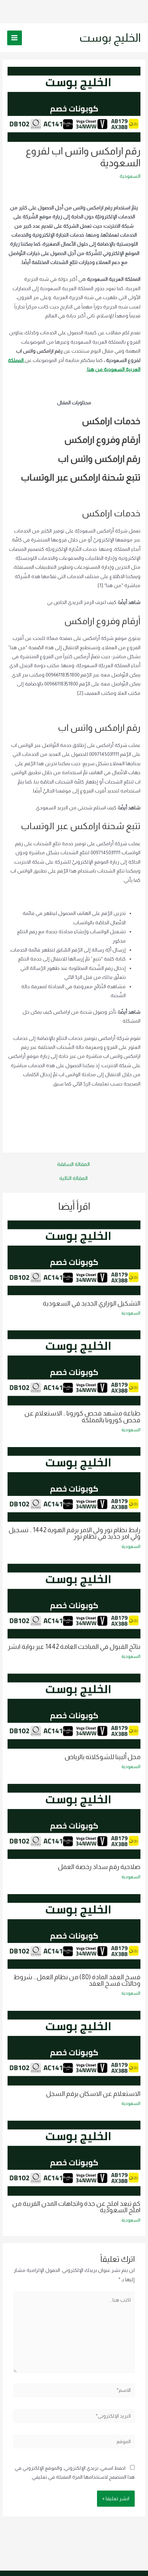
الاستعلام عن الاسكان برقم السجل (93, 2094)
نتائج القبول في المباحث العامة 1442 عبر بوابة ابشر (74, 1647)
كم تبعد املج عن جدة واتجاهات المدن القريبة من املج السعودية (76, 2207)
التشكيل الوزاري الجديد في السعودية (92, 1303)
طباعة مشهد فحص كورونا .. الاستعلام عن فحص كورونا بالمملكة (82, 1416)
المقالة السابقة (73, 1164)
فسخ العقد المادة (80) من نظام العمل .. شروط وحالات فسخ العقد (77, 1980)
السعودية (130, 176)
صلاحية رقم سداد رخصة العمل (99, 1867)
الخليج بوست (110, 38)
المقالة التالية (73, 1178)
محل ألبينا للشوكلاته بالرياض (103, 1757)
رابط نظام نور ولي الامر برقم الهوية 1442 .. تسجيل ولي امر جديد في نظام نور (75, 1533)
